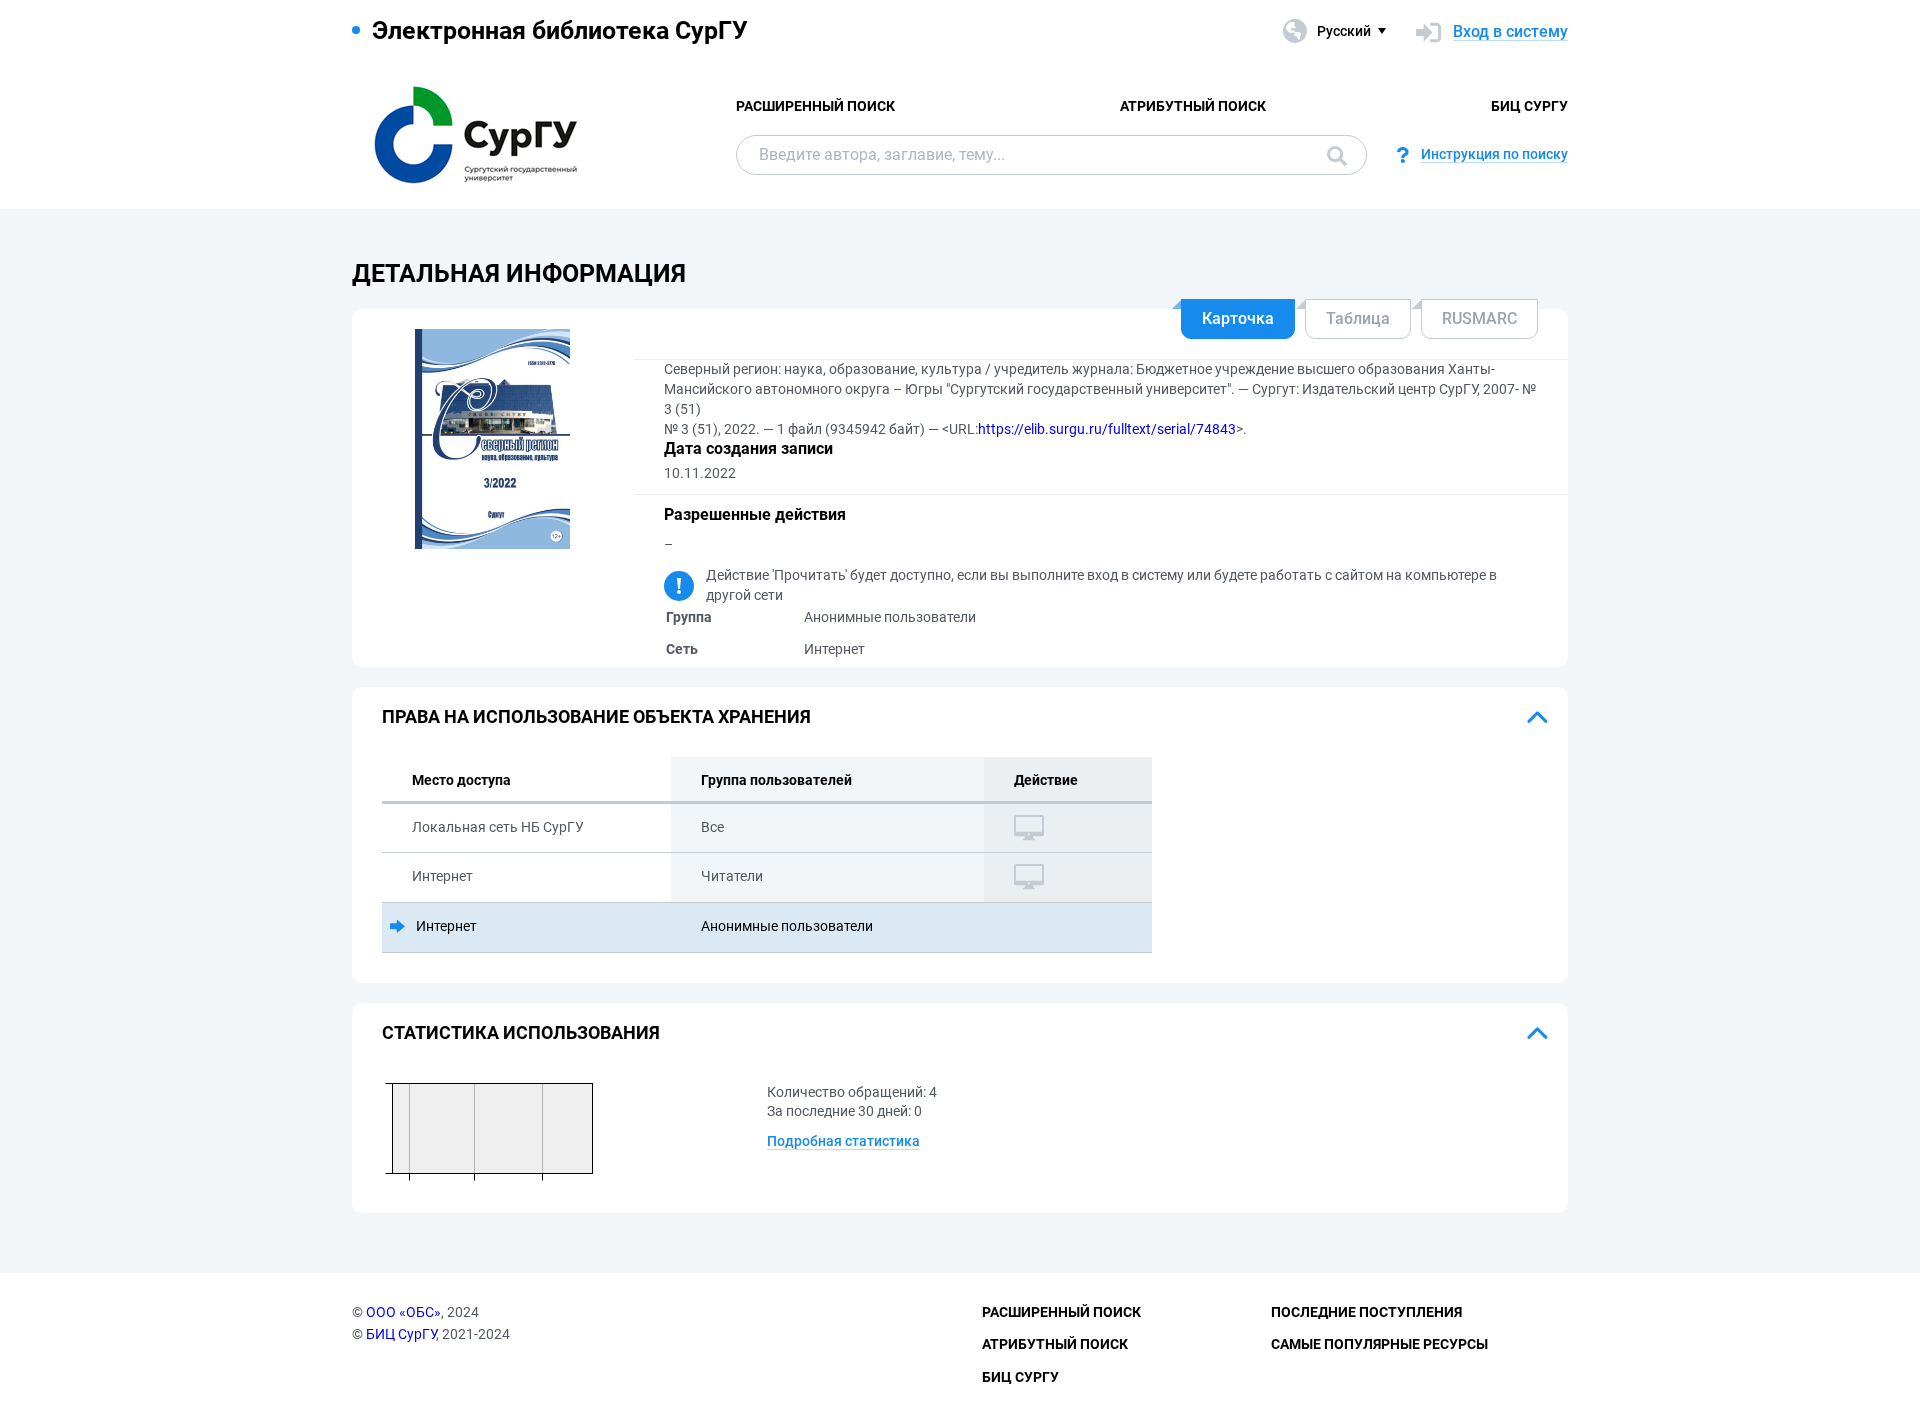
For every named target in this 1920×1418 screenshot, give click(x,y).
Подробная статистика (843, 1141)
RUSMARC (1479, 318)
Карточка (1238, 318)
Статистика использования (521, 1032)
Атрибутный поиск (1193, 106)
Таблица (1358, 318)
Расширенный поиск (815, 106)
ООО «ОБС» (403, 1312)
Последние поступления (1366, 1312)
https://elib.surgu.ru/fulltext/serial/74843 (1107, 429)
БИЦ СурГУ (1529, 106)
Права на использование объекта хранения (596, 716)
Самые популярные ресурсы (1379, 1344)
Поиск (1332, 155)
